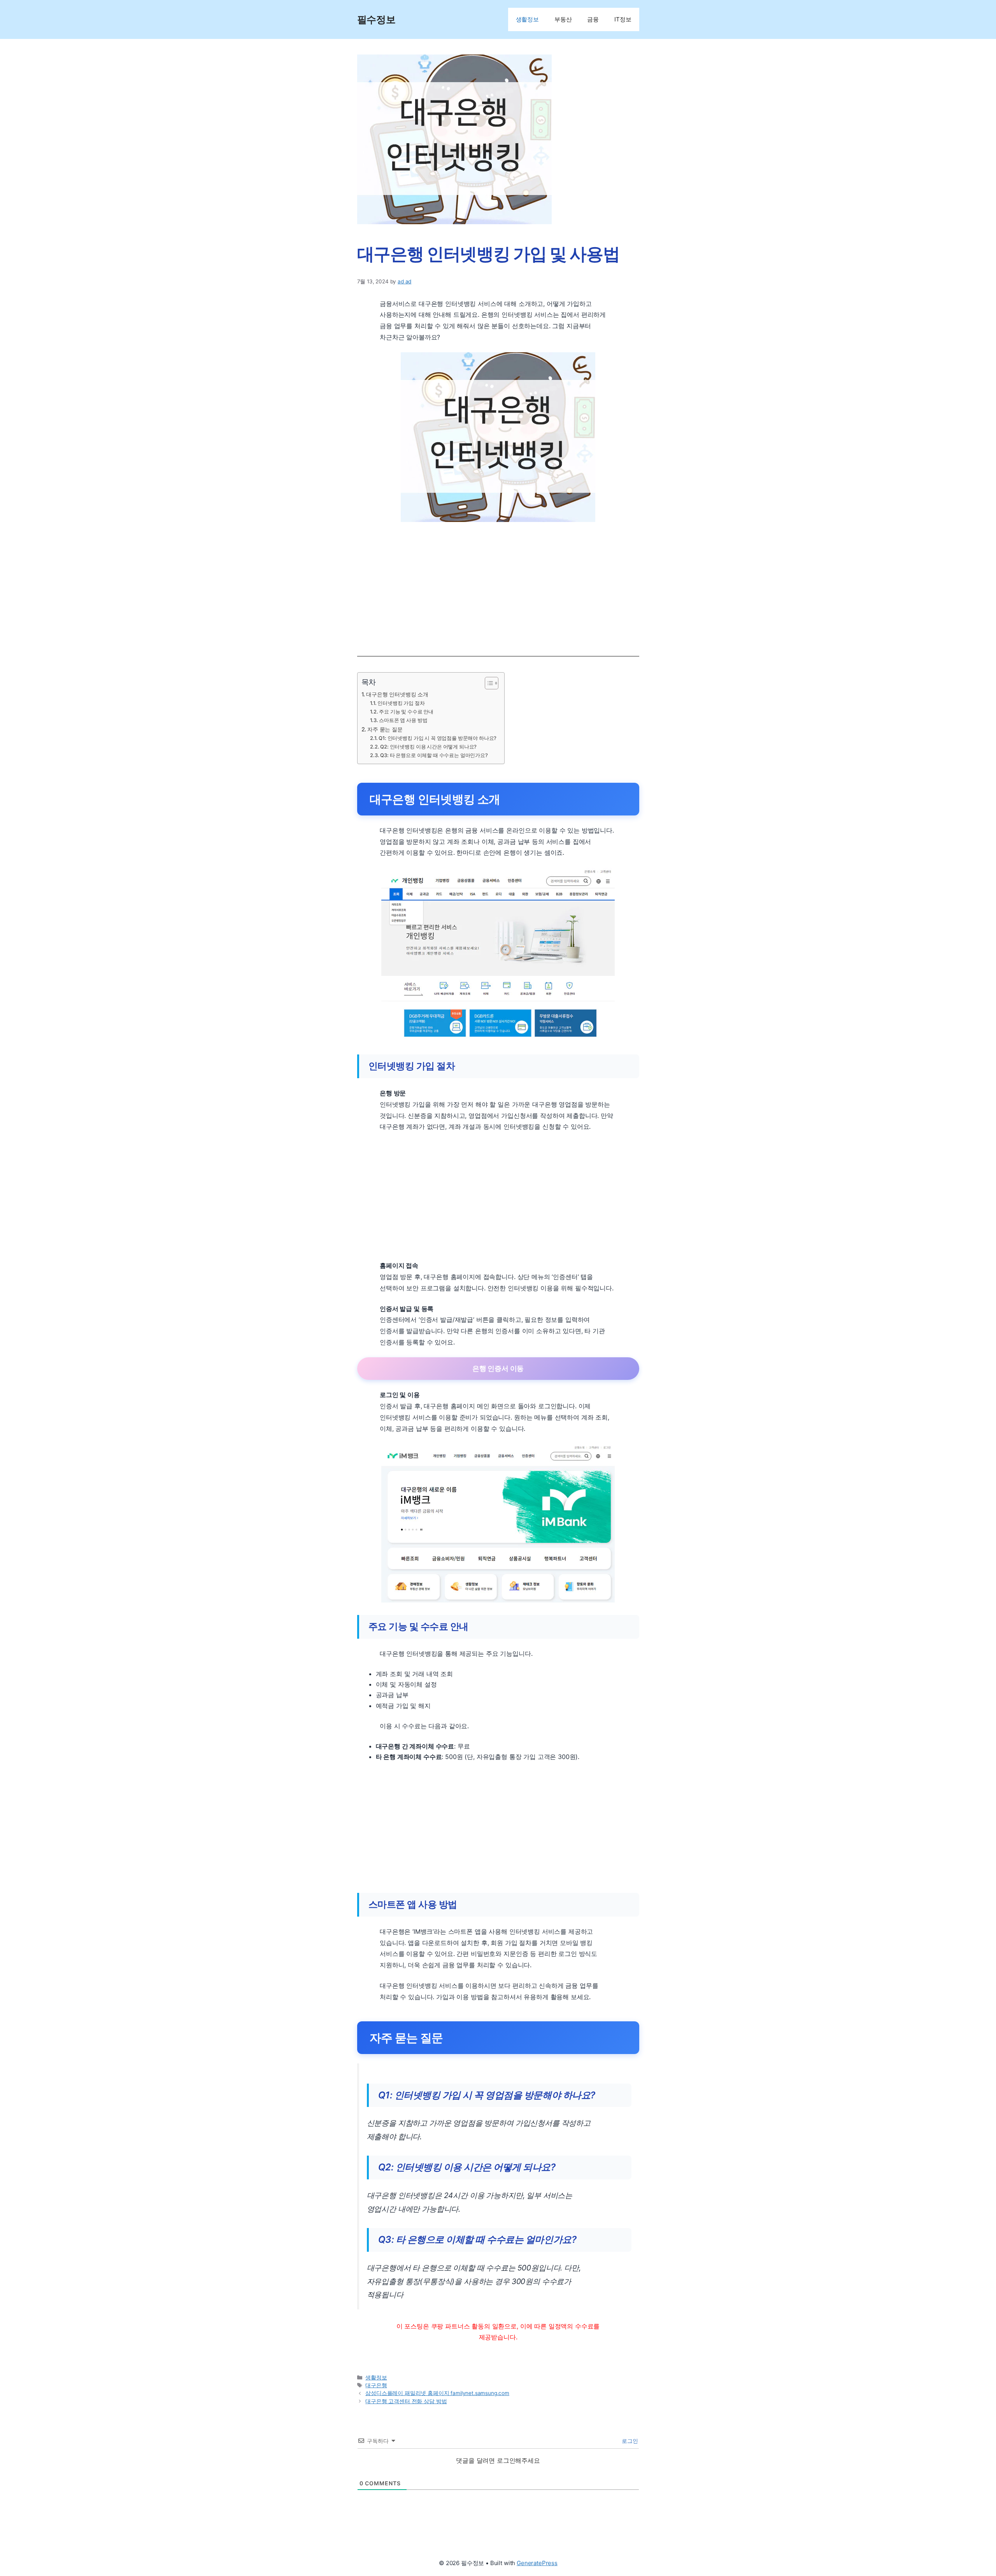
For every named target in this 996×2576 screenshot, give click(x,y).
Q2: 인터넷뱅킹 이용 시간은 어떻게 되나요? (428, 747)
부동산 (563, 19)
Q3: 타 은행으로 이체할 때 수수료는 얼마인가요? (434, 755)
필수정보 (376, 19)
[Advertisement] (498, 586)
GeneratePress (537, 2563)
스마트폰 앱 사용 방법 (403, 720)
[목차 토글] (488, 683)
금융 (593, 19)
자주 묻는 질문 (385, 729)
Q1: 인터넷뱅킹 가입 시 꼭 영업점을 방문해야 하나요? (438, 738)
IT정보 (623, 19)
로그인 (629, 2441)
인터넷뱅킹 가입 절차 (401, 703)
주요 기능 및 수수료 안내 (406, 712)
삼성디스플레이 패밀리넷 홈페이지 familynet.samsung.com (437, 2393)
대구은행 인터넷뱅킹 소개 (397, 694)
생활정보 (527, 19)
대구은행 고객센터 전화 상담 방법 (406, 2401)
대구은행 (376, 2385)
